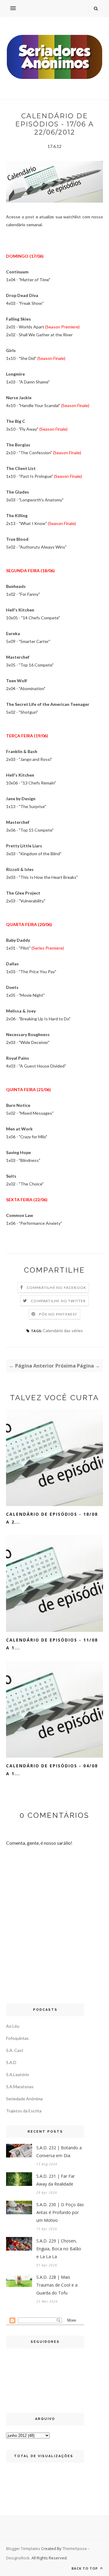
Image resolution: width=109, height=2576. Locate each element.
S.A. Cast (15, 2050)
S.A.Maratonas (20, 2087)
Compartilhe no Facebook (57, 1288)
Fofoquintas (17, 2038)
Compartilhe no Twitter (58, 1301)
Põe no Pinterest (58, 1314)
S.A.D (11, 2062)
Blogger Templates (23, 2548)
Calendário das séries (63, 1330)
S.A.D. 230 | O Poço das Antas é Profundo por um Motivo (60, 2212)
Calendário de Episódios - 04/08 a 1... (52, 1770)
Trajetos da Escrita (24, 2111)
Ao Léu (13, 2026)
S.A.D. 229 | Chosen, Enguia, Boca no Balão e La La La (59, 2249)
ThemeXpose (75, 2548)
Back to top (85, 2568)
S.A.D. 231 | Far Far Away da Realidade (56, 2180)
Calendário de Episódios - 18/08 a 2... (52, 1518)
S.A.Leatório (18, 2074)
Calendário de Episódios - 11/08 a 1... (52, 1644)
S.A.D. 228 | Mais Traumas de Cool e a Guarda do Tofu (57, 2285)
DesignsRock (18, 2558)
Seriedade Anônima (24, 2099)
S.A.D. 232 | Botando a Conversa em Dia (59, 2152)
